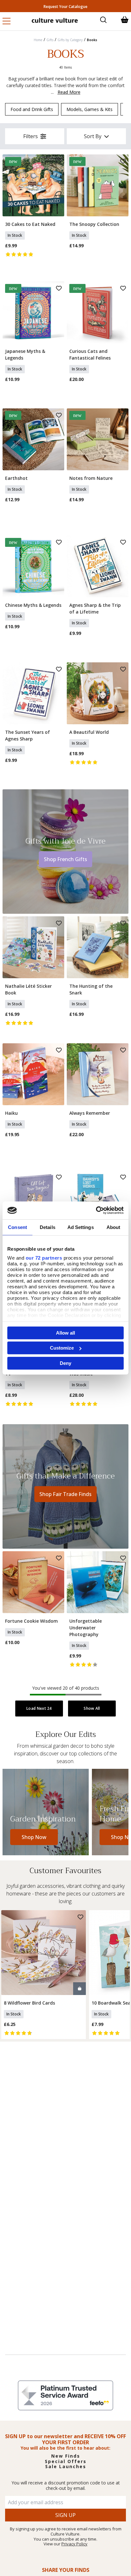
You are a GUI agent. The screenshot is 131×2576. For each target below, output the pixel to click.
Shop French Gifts (65, 859)
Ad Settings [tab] (81, 1227)
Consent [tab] (17, 1227)
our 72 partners (44, 1258)
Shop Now (34, 1837)
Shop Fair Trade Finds (65, 1494)
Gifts (50, 40)
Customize (62, 1348)
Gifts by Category (70, 40)
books (92, 40)
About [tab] (114, 1227)
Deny (65, 1363)
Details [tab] (48, 1227)
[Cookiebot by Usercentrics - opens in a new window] (96, 1210)
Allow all (65, 1333)
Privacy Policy (74, 2544)
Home (38, 40)
